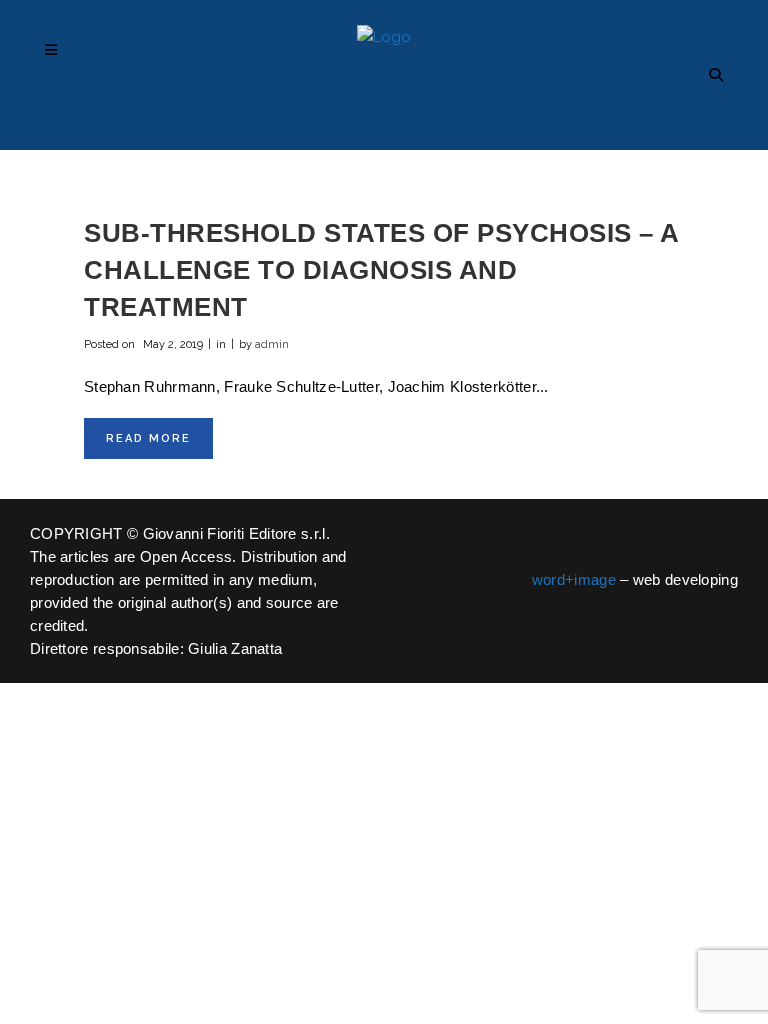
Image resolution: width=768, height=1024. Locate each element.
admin (272, 344)
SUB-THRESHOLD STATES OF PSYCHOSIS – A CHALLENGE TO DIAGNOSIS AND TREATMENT (381, 270)
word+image (574, 579)
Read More (148, 438)
